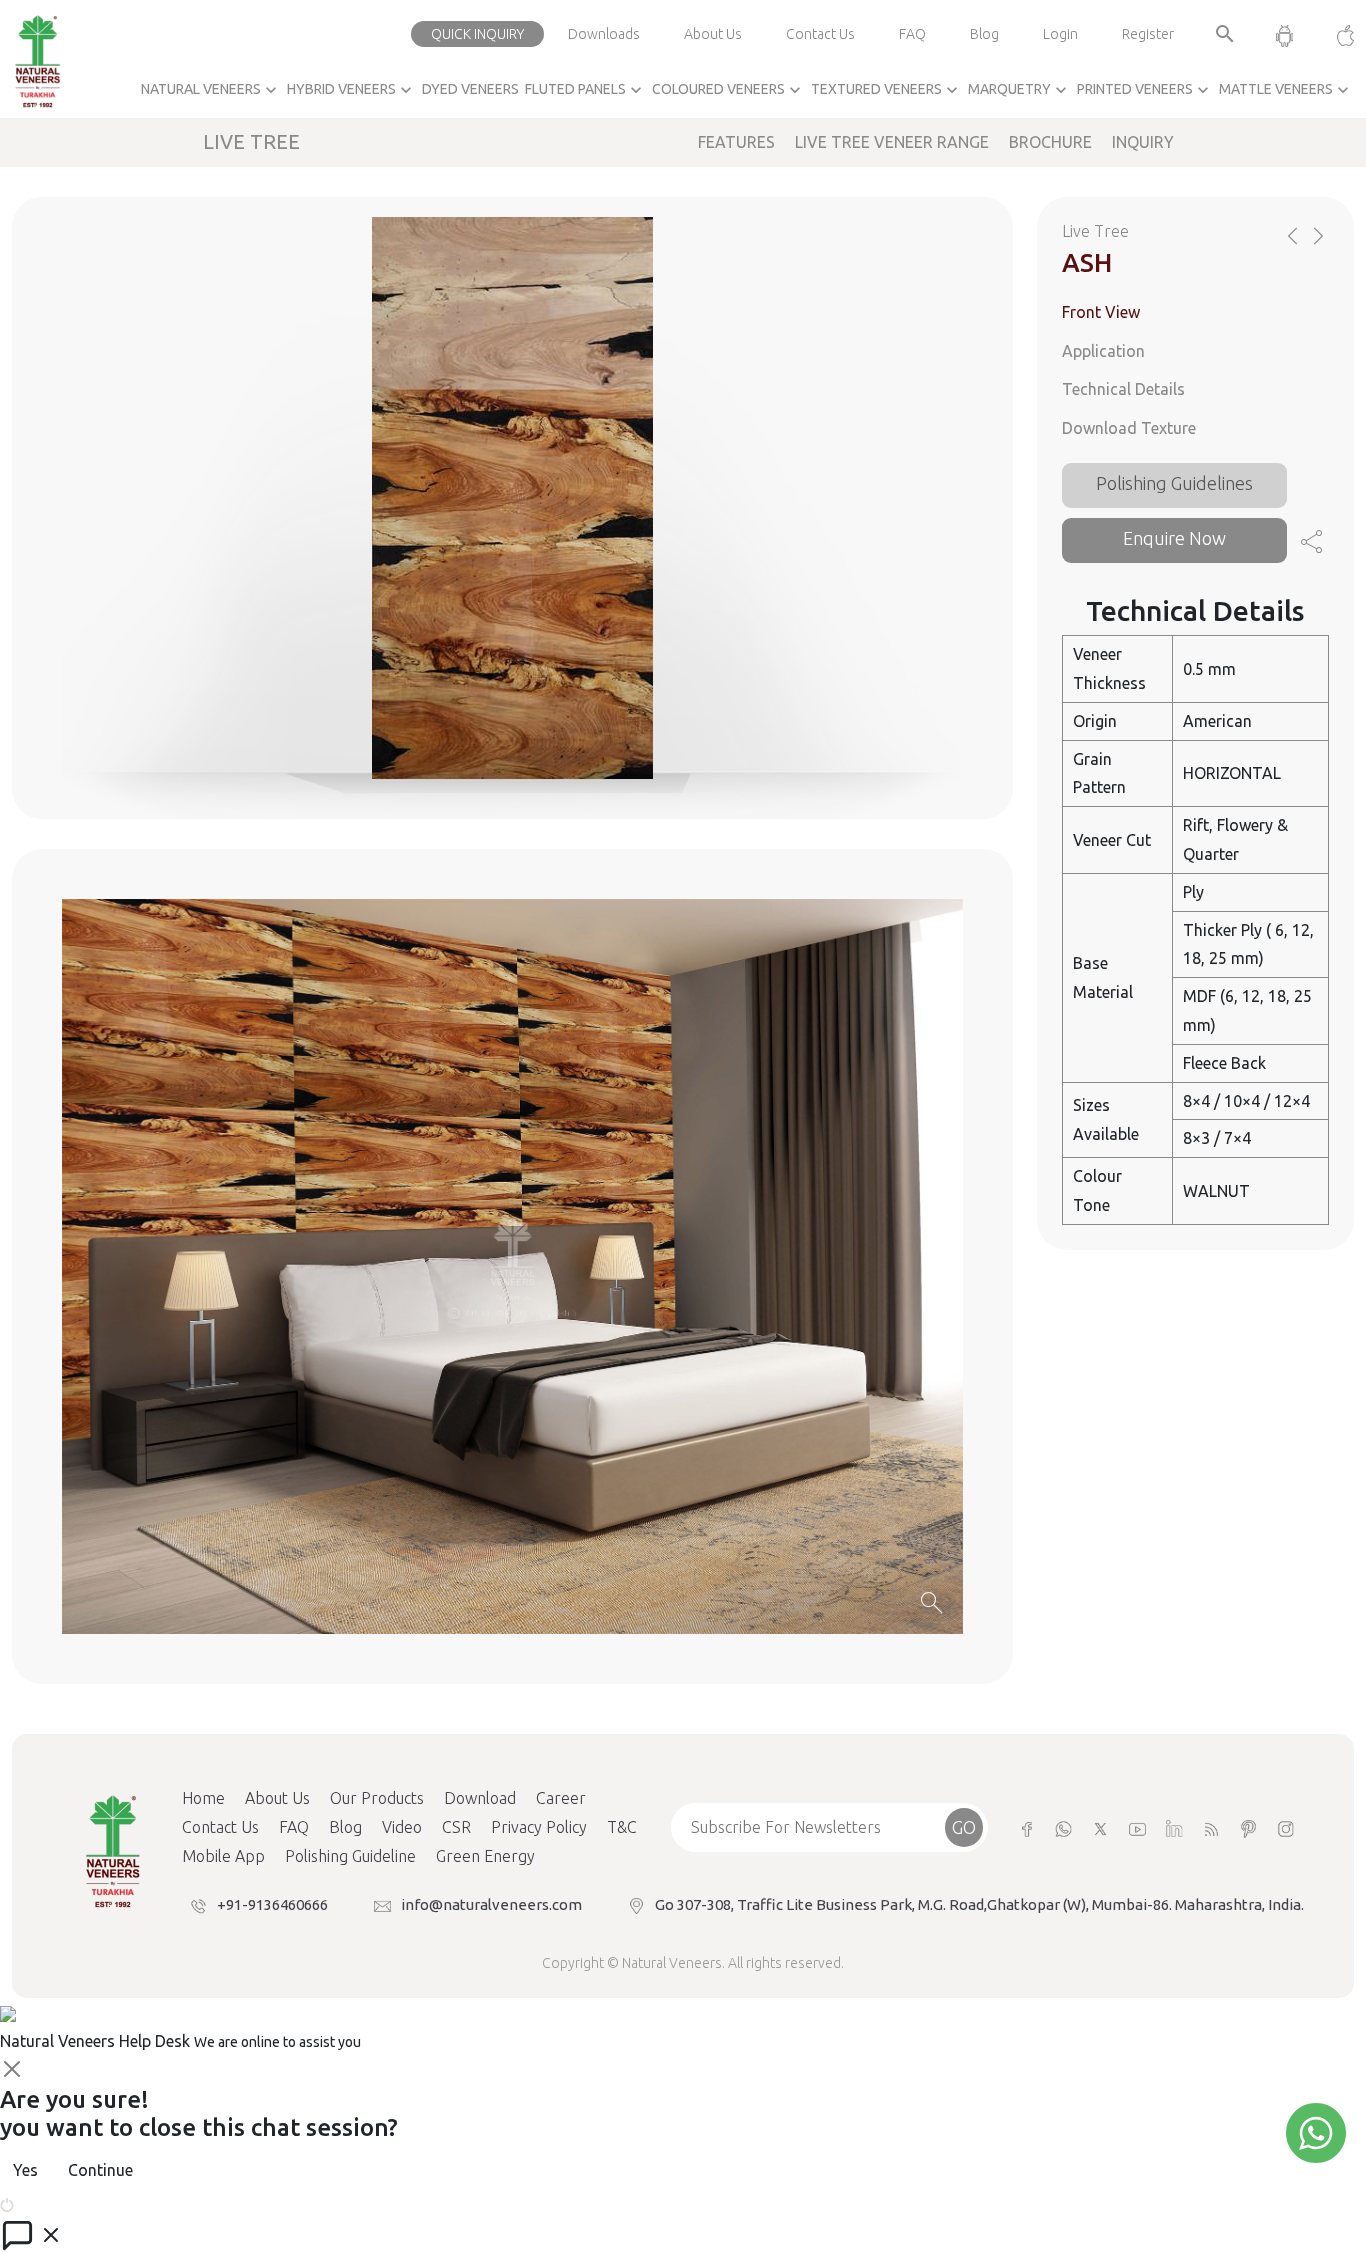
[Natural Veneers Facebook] (1026, 1827)
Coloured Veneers (728, 90)
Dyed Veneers (470, 89)
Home (203, 1798)
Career (561, 1798)
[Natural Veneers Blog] (1211, 1827)
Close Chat (55, 2203)
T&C (622, 1827)
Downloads (604, 34)
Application (1103, 350)
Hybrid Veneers (351, 90)
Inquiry (1143, 142)
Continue (100, 2170)
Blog (984, 34)
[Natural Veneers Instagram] (1285, 1827)
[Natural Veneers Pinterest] (1248, 1827)
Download (480, 1798)
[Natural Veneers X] (1100, 1827)
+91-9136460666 (272, 1904)
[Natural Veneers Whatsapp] (1063, 1827)
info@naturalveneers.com (491, 1904)
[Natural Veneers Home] (112, 1850)
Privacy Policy (539, 1827)
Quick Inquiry (477, 34)
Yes (25, 2170)
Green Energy (485, 1856)
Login (1060, 34)
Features (736, 142)
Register (1148, 34)
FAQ (912, 34)
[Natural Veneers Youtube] (1137, 1827)
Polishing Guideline (350, 1856)
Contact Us (820, 34)
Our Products (377, 1798)
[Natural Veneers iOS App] (1335, 34)
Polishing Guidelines (1174, 483)
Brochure (1050, 142)
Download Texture (1129, 428)
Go (964, 1827)
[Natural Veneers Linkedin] (1174, 1827)
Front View (1101, 312)
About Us (713, 34)
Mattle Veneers (1286, 90)
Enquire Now (1174, 538)
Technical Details (1123, 389)
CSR (456, 1827)
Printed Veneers (1145, 90)
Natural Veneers (211, 90)
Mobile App (223, 1856)
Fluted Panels (585, 90)
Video (402, 1827)
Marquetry (1019, 90)
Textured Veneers (886, 90)
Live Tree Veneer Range (892, 142)
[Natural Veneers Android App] (1284, 34)
